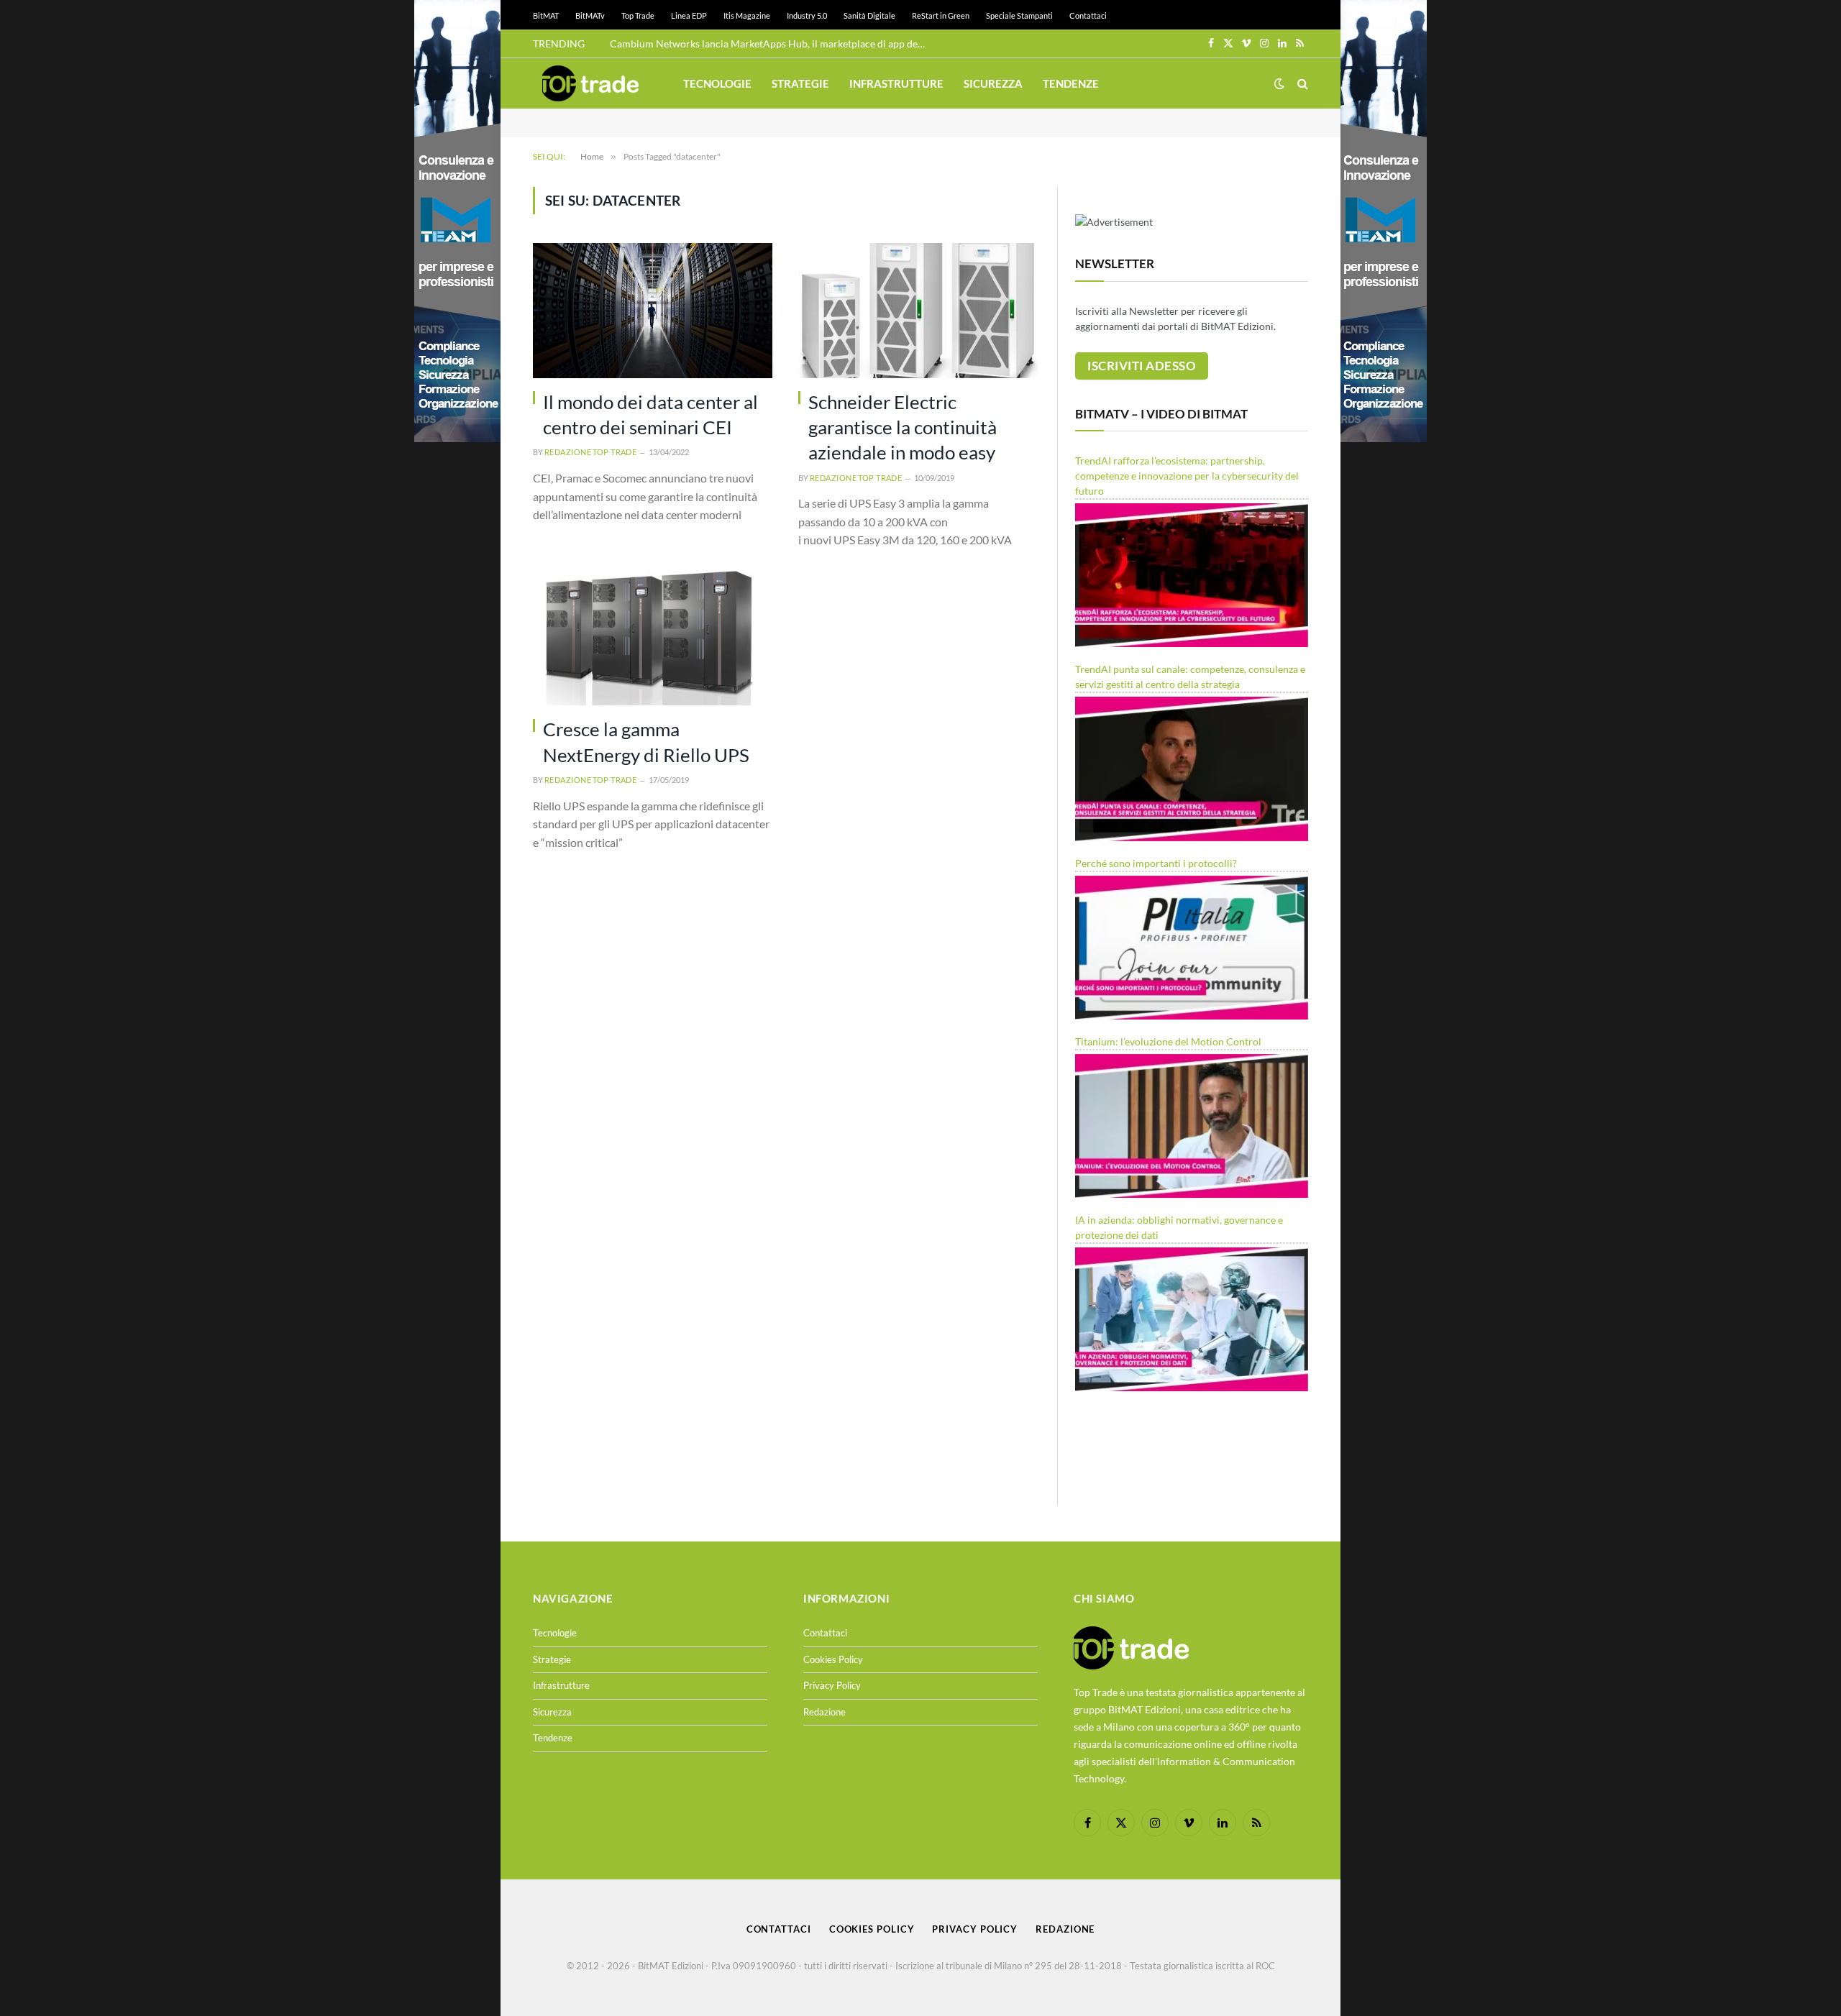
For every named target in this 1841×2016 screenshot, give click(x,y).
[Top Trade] (590, 83)
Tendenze (1071, 83)
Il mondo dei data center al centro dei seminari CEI (650, 414)
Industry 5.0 (807, 15)
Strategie (800, 83)
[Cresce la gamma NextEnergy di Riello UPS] (653, 638)
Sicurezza (993, 83)
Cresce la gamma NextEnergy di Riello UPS (646, 742)
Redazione (824, 1712)
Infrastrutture (896, 83)
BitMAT (546, 15)
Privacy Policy (832, 1685)
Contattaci (1088, 15)
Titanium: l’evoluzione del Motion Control (1168, 1041)
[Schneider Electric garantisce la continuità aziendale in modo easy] (918, 310)
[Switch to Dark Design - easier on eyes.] (1279, 83)
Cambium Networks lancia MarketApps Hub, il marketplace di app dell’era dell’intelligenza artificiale (772, 43)
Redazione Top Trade (590, 452)
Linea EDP (689, 15)
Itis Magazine (747, 15)
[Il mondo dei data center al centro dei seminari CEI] (653, 310)
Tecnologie (717, 83)
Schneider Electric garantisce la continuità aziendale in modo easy (903, 427)
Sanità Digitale (869, 15)
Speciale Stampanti (1019, 15)
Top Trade (638, 15)
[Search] (1301, 84)
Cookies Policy (833, 1659)
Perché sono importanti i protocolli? (1156, 863)
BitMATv (590, 15)
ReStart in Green (941, 15)
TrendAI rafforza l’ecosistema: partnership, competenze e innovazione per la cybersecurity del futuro (1187, 476)
